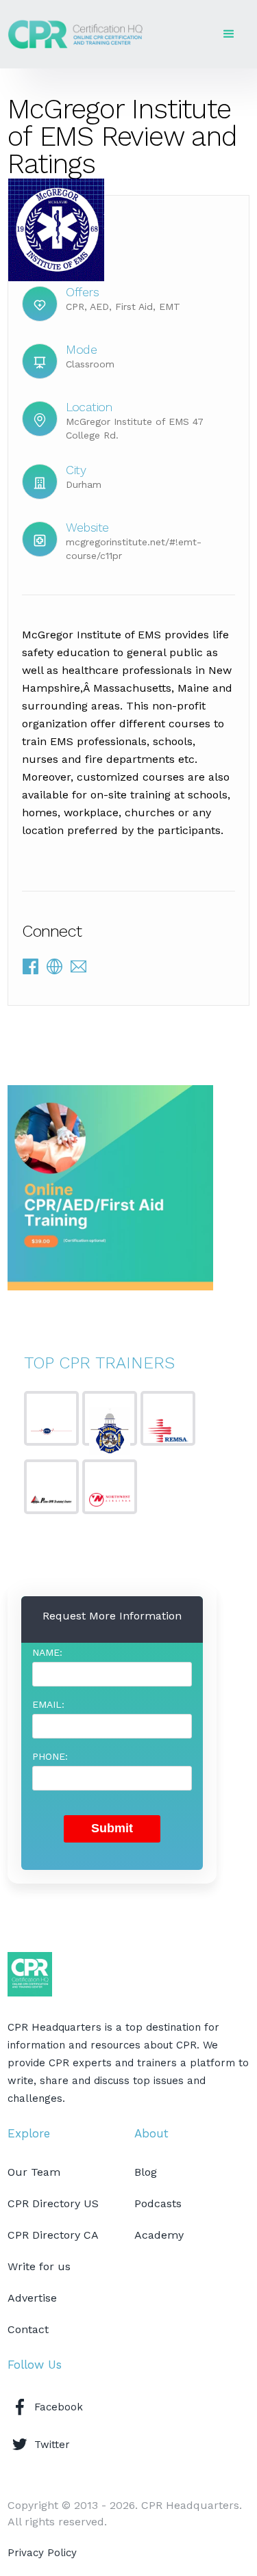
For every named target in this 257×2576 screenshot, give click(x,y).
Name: (47, 1652)
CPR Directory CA (53, 2235)
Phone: (50, 1756)
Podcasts (158, 2203)
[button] (229, 34)
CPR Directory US (53, 2203)
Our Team (34, 2172)
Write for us (39, 2266)
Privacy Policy (42, 2553)
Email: (48, 1704)
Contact (28, 2329)
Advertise (32, 2298)
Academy (159, 2235)
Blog (146, 2172)
